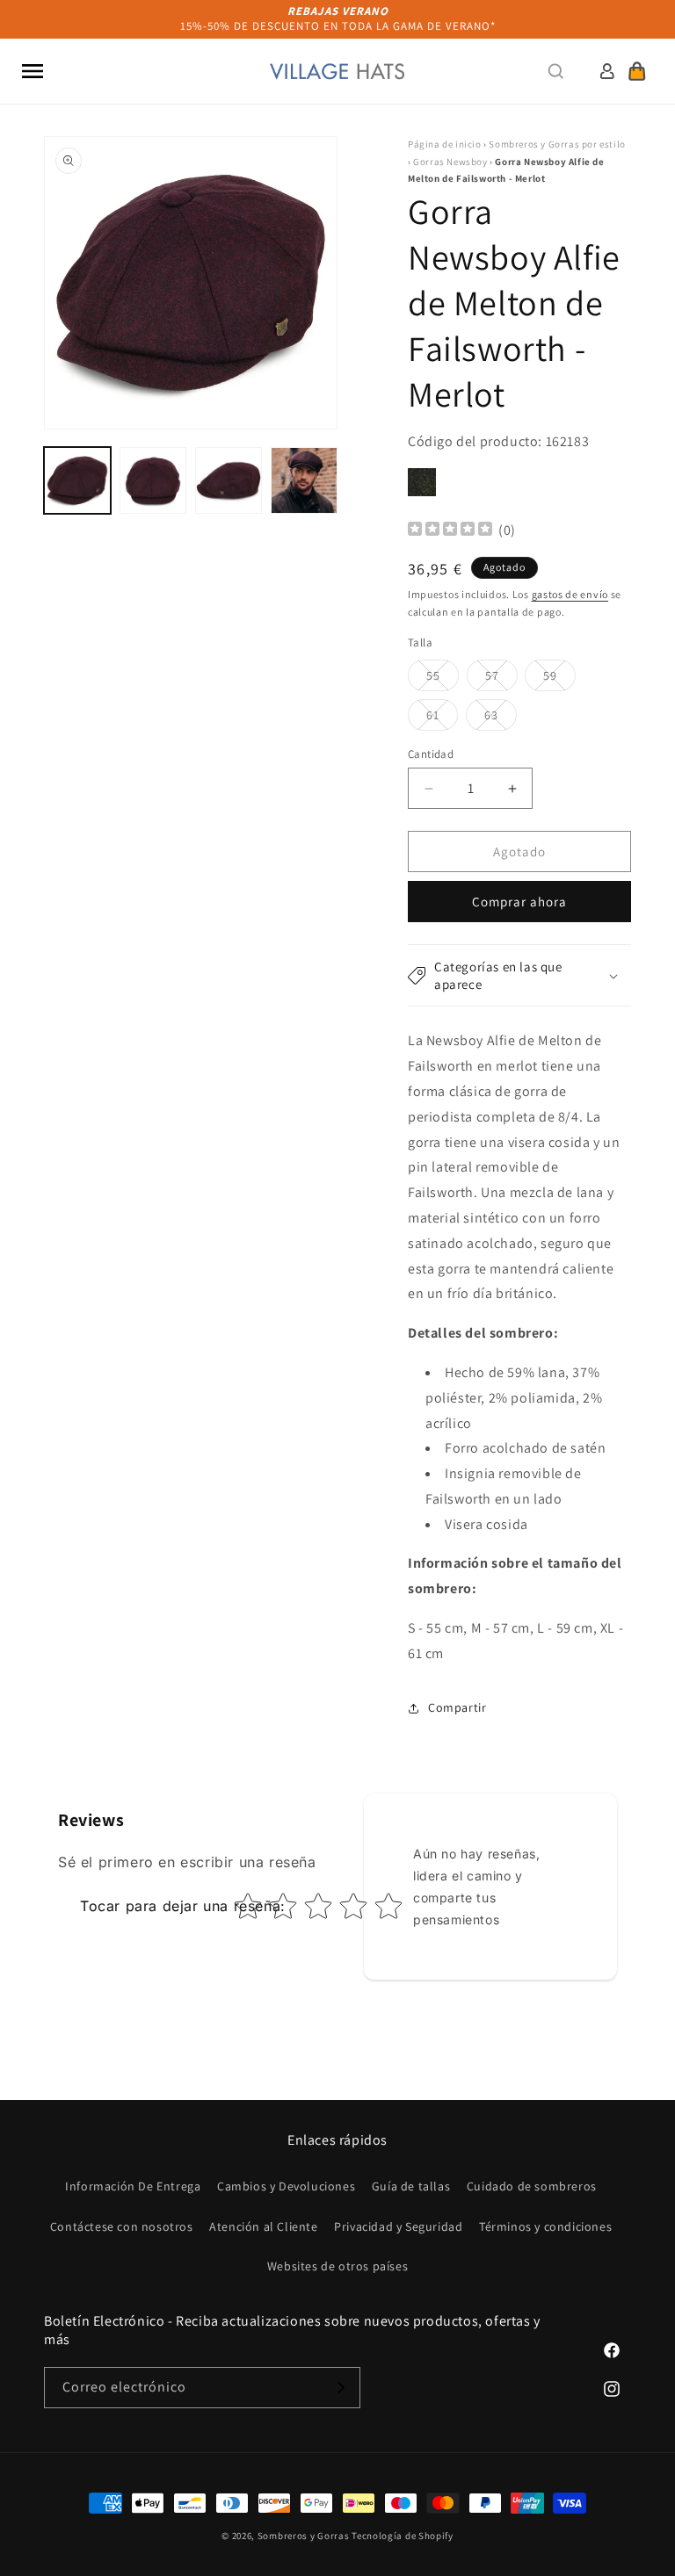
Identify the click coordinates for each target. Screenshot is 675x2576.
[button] (33, 71)
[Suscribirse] (340, 2388)
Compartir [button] (457, 1707)
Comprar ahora (519, 902)
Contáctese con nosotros (122, 2226)
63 (501, 718)
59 (559, 679)
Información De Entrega (133, 2186)
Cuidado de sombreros (532, 2186)
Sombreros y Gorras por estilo (557, 144)
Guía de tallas (411, 2186)
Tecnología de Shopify (403, 2536)
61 (442, 718)
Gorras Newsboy (450, 162)
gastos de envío (570, 594)
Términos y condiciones (545, 2226)
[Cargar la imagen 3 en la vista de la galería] (229, 480)
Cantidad (431, 754)
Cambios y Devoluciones (286, 2186)
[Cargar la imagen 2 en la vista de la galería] (153, 480)
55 (443, 679)
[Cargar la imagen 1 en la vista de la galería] (77, 480)
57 (501, 679)
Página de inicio (445, 144)
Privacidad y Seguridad (398, 2226)
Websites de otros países (337, 2266)
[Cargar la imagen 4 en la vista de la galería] (304, 480)
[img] (450, 531)
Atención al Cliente (263, 2226)
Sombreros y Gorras (304, 2536)
